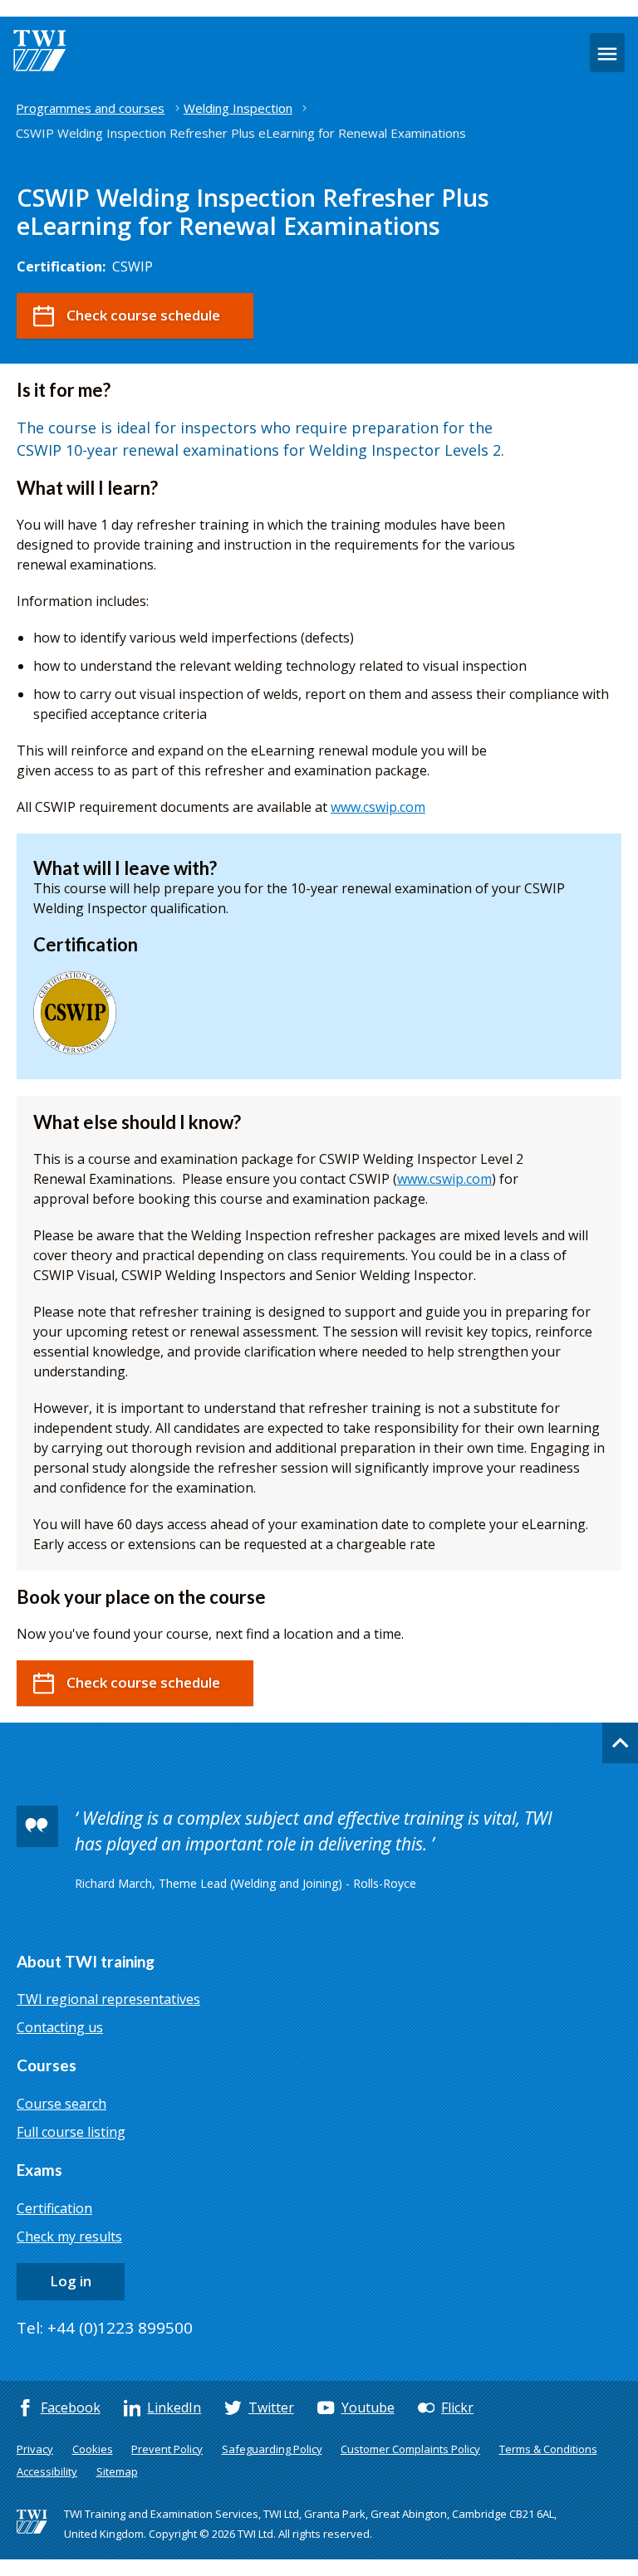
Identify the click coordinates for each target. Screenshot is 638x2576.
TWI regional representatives (108, 1999)
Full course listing (71, 2132)
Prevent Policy (167, 2449)
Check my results (69, 2236)
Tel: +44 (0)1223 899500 (105, 2328)
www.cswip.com (378, 807)
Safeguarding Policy (272, 2449)
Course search (61, 2104)
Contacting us (60, 2027)
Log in (71, 2281)
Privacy (35, 2449)
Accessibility (47, 2471)
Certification (54, 2208)
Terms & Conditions (548, 2449)
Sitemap (117, 2471)
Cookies (93, 2449)
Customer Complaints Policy (410, 2449)
